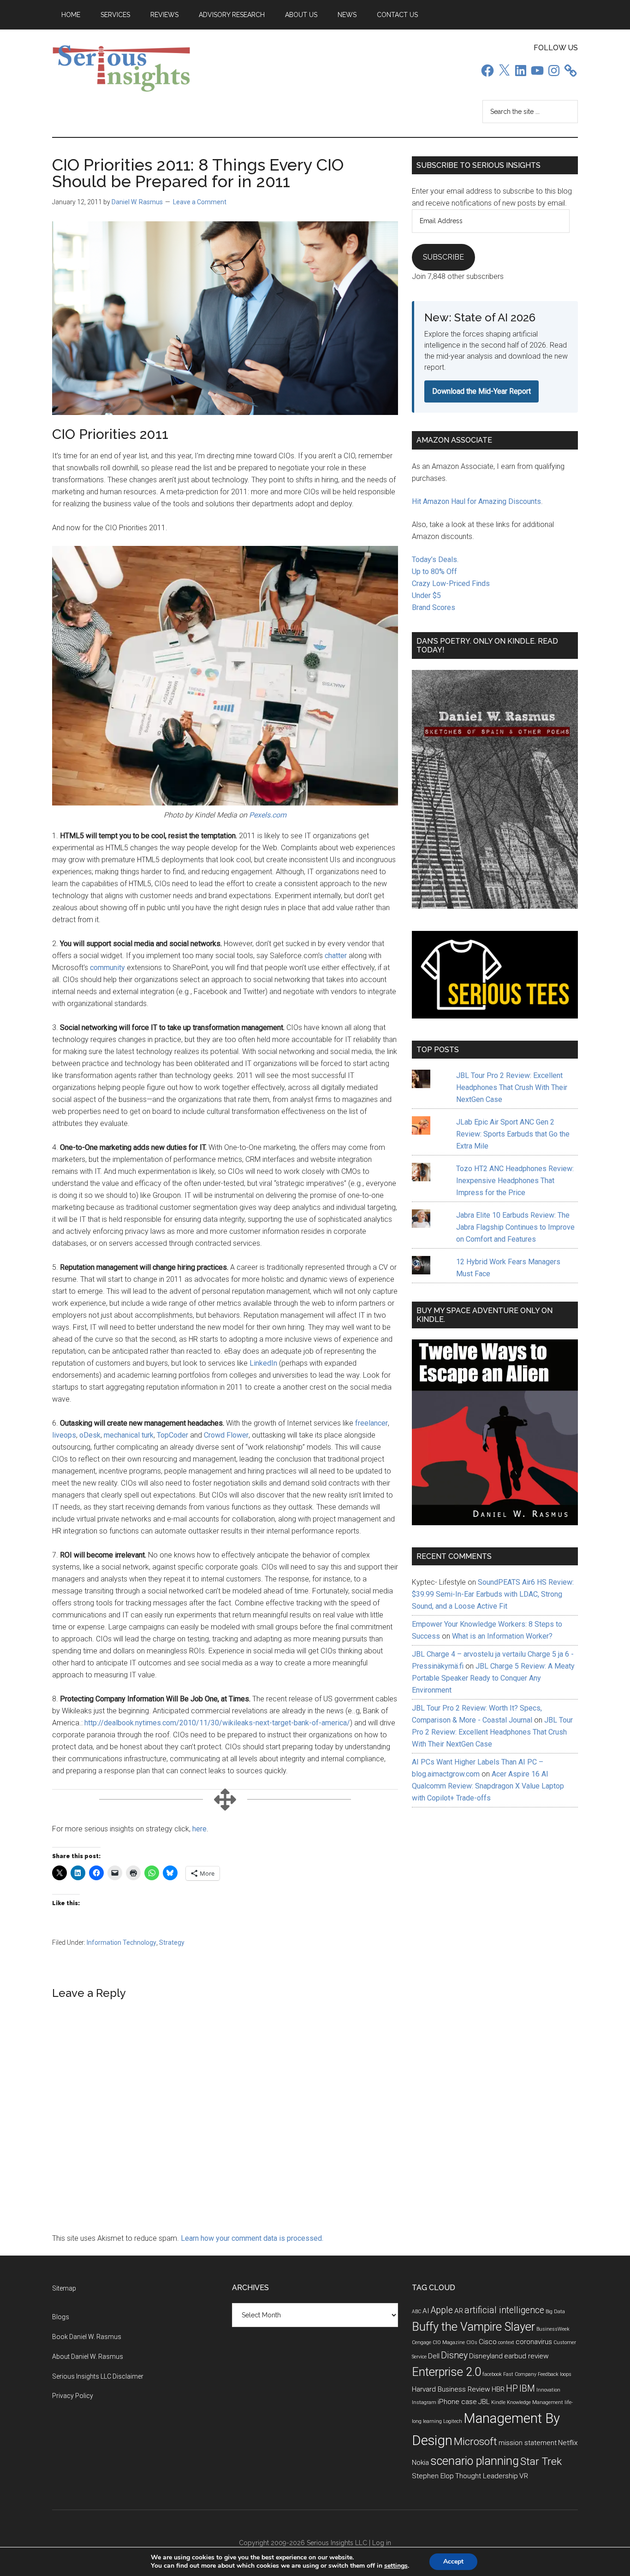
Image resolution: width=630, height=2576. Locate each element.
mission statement (528, 2443)
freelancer (371, 1423)
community (108, 968)
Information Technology (122, 1942)
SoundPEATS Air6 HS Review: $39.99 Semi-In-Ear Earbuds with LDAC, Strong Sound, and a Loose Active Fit (493, 1594)
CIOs (472, 2342)
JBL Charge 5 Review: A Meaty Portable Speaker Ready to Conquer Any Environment (493, 1678)
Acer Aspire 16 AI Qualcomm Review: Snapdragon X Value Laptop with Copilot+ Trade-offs (488, 1786)
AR (459, 2311)
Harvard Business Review (451, 2389)
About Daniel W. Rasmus (88, 2357)
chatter (337, 956)
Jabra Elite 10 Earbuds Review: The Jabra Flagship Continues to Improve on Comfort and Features (515, 1227)
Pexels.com (268, 815)
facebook (492, 2374)
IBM (527, 2389)
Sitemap (64, 2288)
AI (426, 2311)
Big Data (555, 2312)
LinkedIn (263, 1363)
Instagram (424, 2402)
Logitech (453, 2421)
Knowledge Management (535, 2402)
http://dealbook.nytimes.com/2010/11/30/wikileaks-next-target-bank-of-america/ (217, 1723)
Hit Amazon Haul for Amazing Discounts (476, 501)
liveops (64, 1435)
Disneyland (486, 2356)
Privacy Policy (73, 2396)
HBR (498, 2389)
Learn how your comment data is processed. (252, 2238)
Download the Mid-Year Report (481, 391)
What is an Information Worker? (502, 1636)
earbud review (526, 2356)
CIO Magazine (449, 2342)
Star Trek (541, 2461)
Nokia (420, 2463)
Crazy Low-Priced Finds (451, 583)
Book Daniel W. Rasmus (87, 2337)
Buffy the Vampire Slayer (473, 2327)
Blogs (61, 2317)
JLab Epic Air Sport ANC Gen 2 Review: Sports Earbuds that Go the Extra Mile (513, 1134)
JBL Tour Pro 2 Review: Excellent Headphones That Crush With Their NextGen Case (512, 1087)
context (506, 2342)
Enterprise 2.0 (446, 2372)
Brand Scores (434, 607)
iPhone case (457, 2402)
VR (524, 2476)
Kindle (498, 2402)
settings (396, 2566)
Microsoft (475, 2442)
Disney (454, 2355)
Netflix (568, 2443)
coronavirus (534, 2342)
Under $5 (426, 595)
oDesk (90, 1435)
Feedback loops (555, 2374)
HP (512, 2389)
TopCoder (172, 1435)
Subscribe (443, 257)
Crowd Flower (226, 1435)
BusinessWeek (553, 2329)
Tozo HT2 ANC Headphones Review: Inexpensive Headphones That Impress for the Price (515, 1181)
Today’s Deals (434, 560)
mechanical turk (129, 1435)
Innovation (548, 2390)
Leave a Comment (200, 202)
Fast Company (520, 2374)
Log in (382, 2543)
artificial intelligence (504, 2310)
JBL (484, 2402)
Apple (442, 2310)
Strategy (172, 1942)
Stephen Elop (433, 2476)
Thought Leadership (487, 2476)
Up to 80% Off (434, 571)
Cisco (488, 2342)
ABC (416, 2312)
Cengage (422, 2342)
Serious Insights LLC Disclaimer (98, 2376)
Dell (434, 2356)
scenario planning (475, 2461)
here (199, 1829)
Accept (453, 2561)
